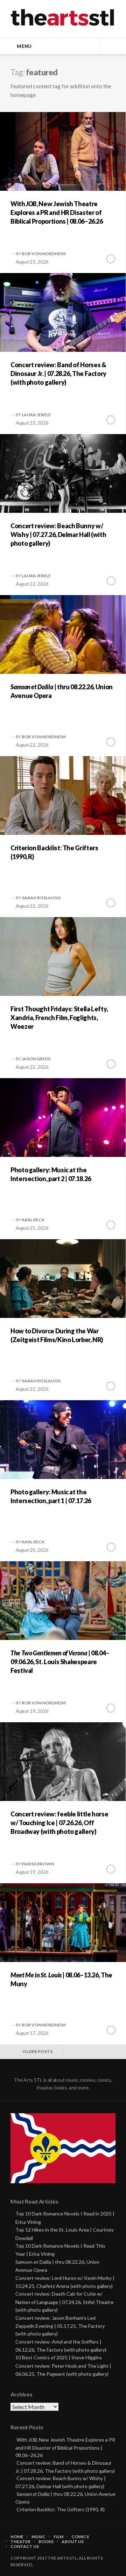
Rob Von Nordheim (44, 254)
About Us (73, 2542)
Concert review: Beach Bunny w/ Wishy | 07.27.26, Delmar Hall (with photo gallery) (58, 535)
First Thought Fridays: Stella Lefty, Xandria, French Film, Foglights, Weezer (59, 1018)
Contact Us (25, 2547)
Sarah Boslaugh (41, 898)
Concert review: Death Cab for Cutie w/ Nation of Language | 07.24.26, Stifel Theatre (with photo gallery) (65, 2302)
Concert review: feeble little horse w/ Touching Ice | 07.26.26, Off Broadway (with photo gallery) (59, 1823)
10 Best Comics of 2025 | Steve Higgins (59, 2357)
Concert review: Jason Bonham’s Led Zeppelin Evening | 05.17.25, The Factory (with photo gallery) (60, 2326)
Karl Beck (33, 1220)
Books (46, 2542)
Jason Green (36, 1059)
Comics (80, 2537)
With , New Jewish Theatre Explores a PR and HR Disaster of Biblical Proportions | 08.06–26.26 (57, 212)
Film (58, 2537)
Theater (20, 2542)
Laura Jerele (36, 415)
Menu (24, 46)
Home (17, 2537)
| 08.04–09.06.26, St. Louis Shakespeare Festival (60, 1662)
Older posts (37, 2051)
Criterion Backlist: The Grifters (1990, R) (61, 2509)
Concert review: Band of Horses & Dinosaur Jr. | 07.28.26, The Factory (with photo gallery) (58, 374)
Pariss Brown (38, 1864)
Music (38, 2537)
